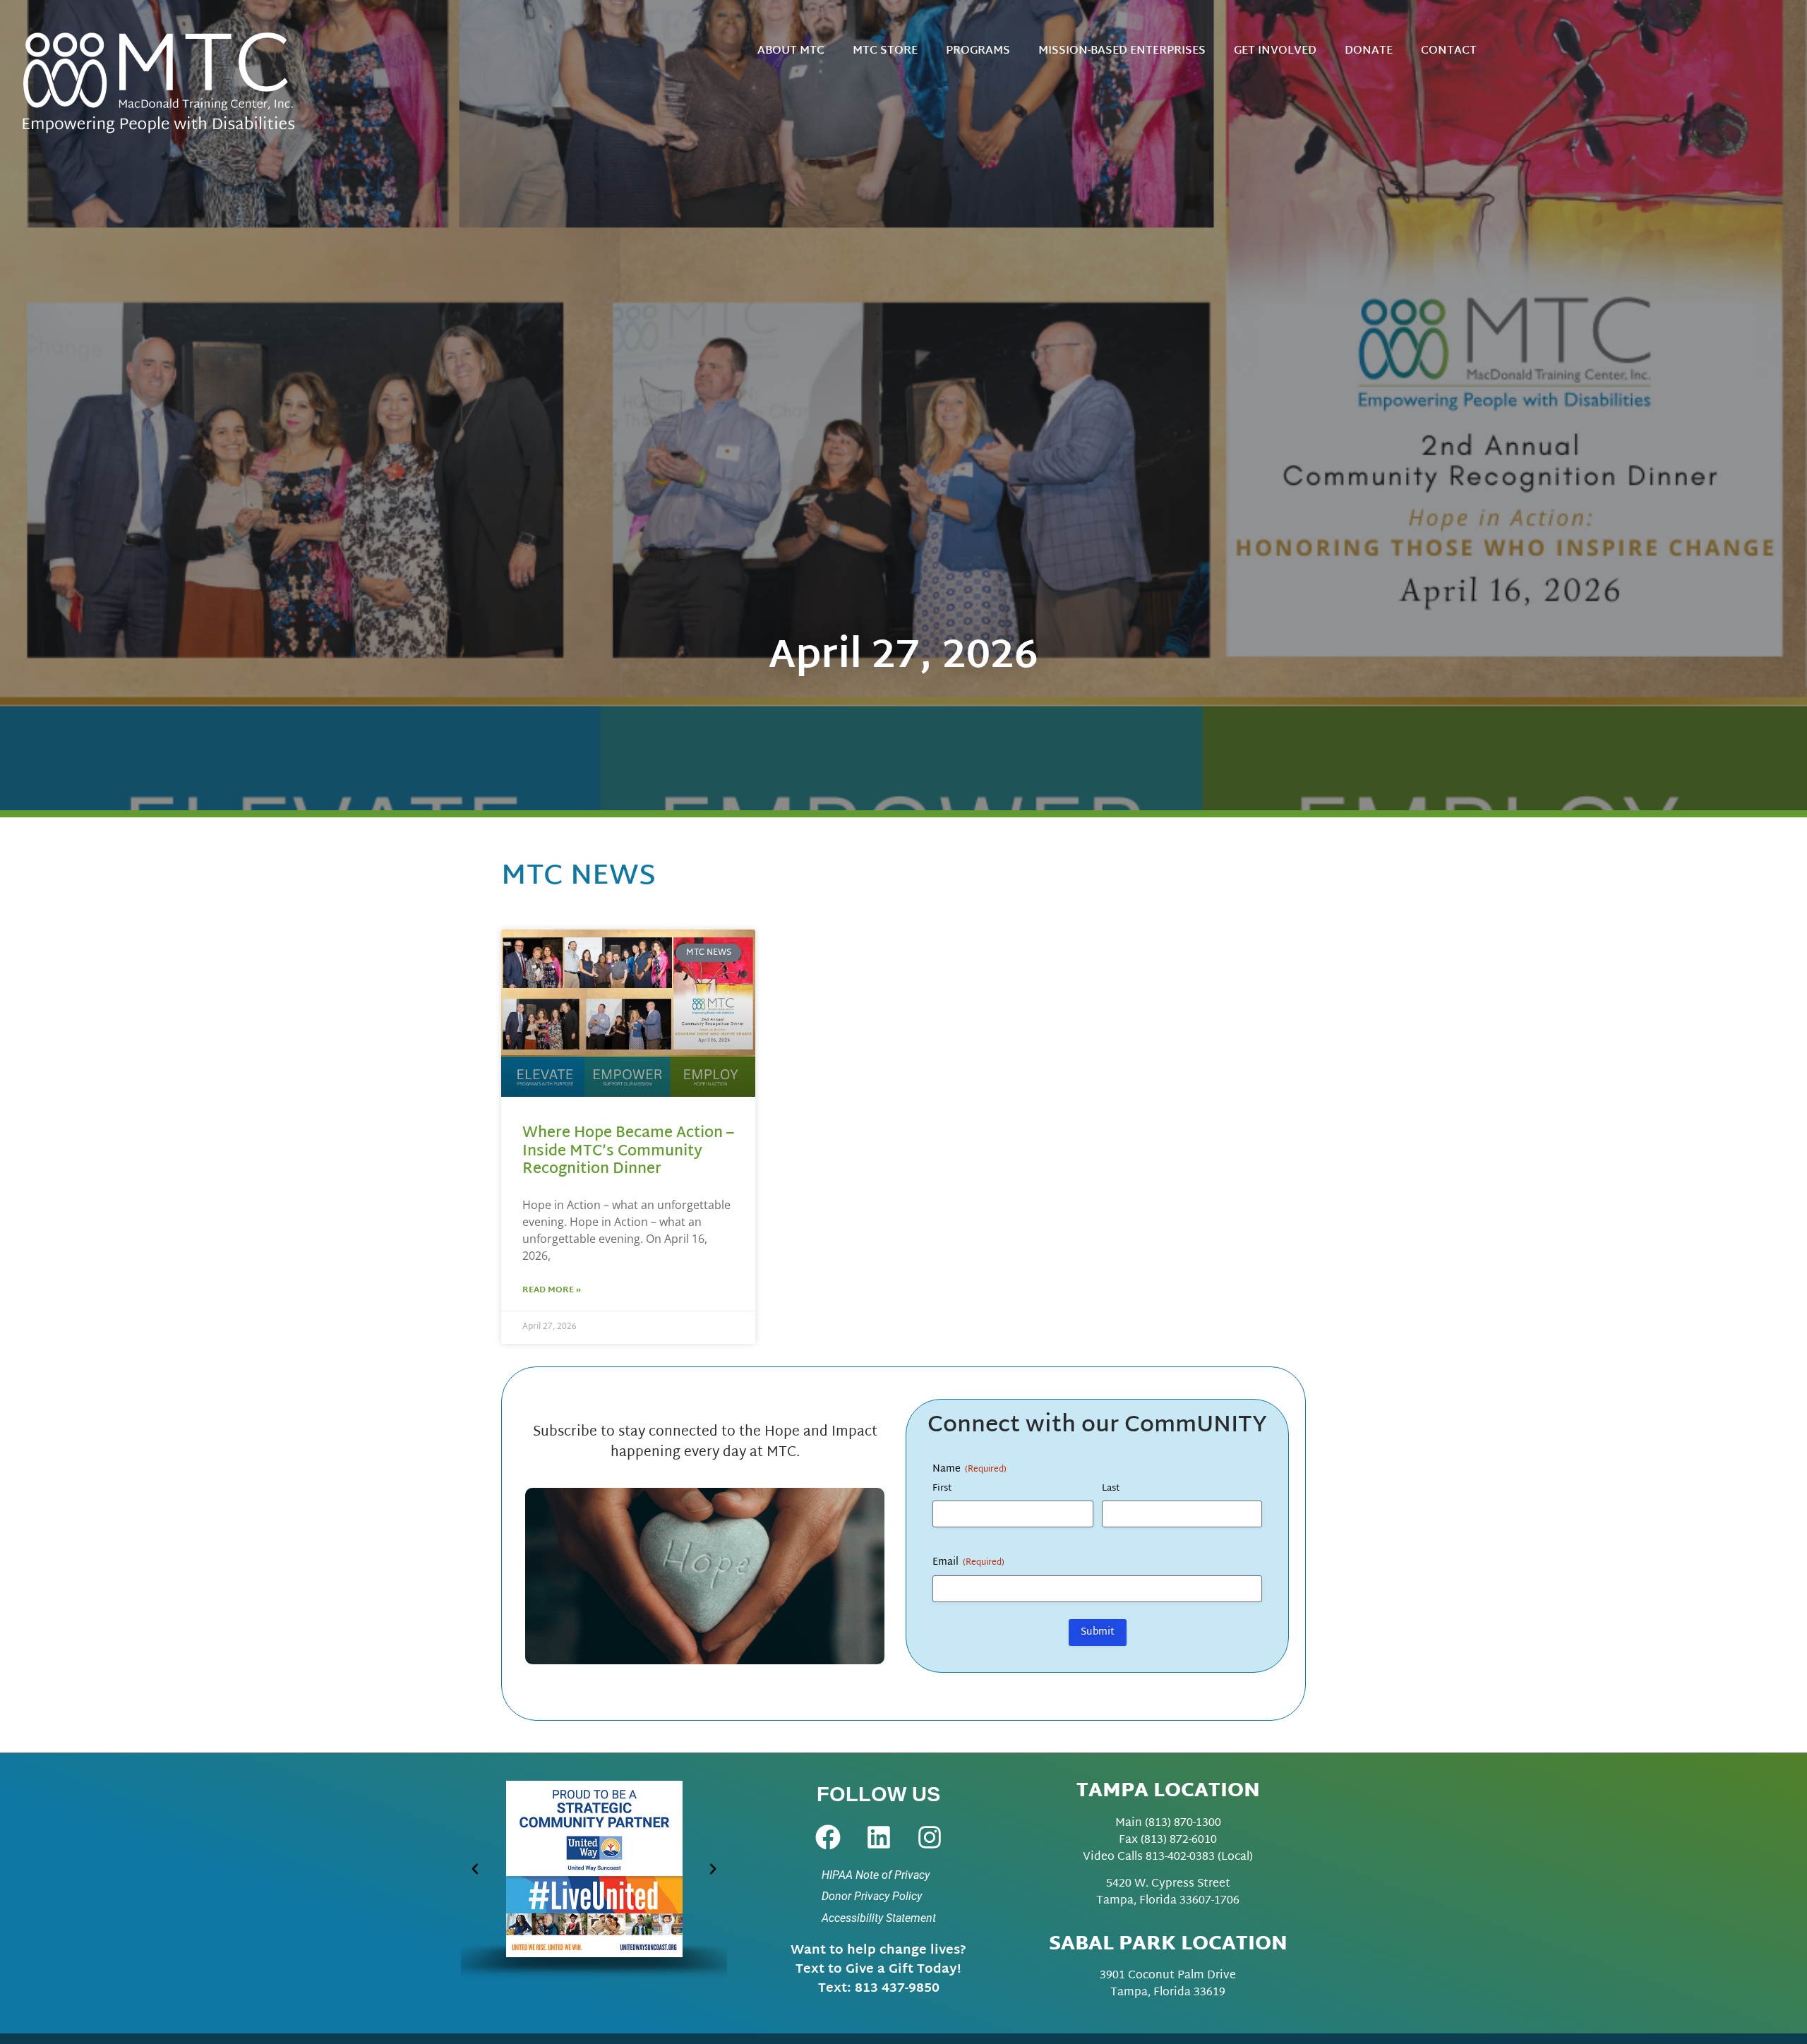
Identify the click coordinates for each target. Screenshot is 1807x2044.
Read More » (552, 1290)
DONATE (1369, 51)
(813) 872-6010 (1179, 1840)
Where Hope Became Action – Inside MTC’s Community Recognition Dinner (628, 1151)
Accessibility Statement (879, 1918)
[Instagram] (930, 1837)
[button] (475, 1869)
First (942, 1489)
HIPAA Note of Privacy (876, 1875)
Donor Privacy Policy (872, 1896)
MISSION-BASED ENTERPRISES (1122, 51)
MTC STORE (885, 51)
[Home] (173, 81)
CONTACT (1449, 51)
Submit (1098, 1632)
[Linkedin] (879, 1837)
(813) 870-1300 (1183, 1823)
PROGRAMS (978, 51)
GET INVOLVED (1275, 51)
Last (1111, 1489)
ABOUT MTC (791, 51)
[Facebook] (828, 1837)
